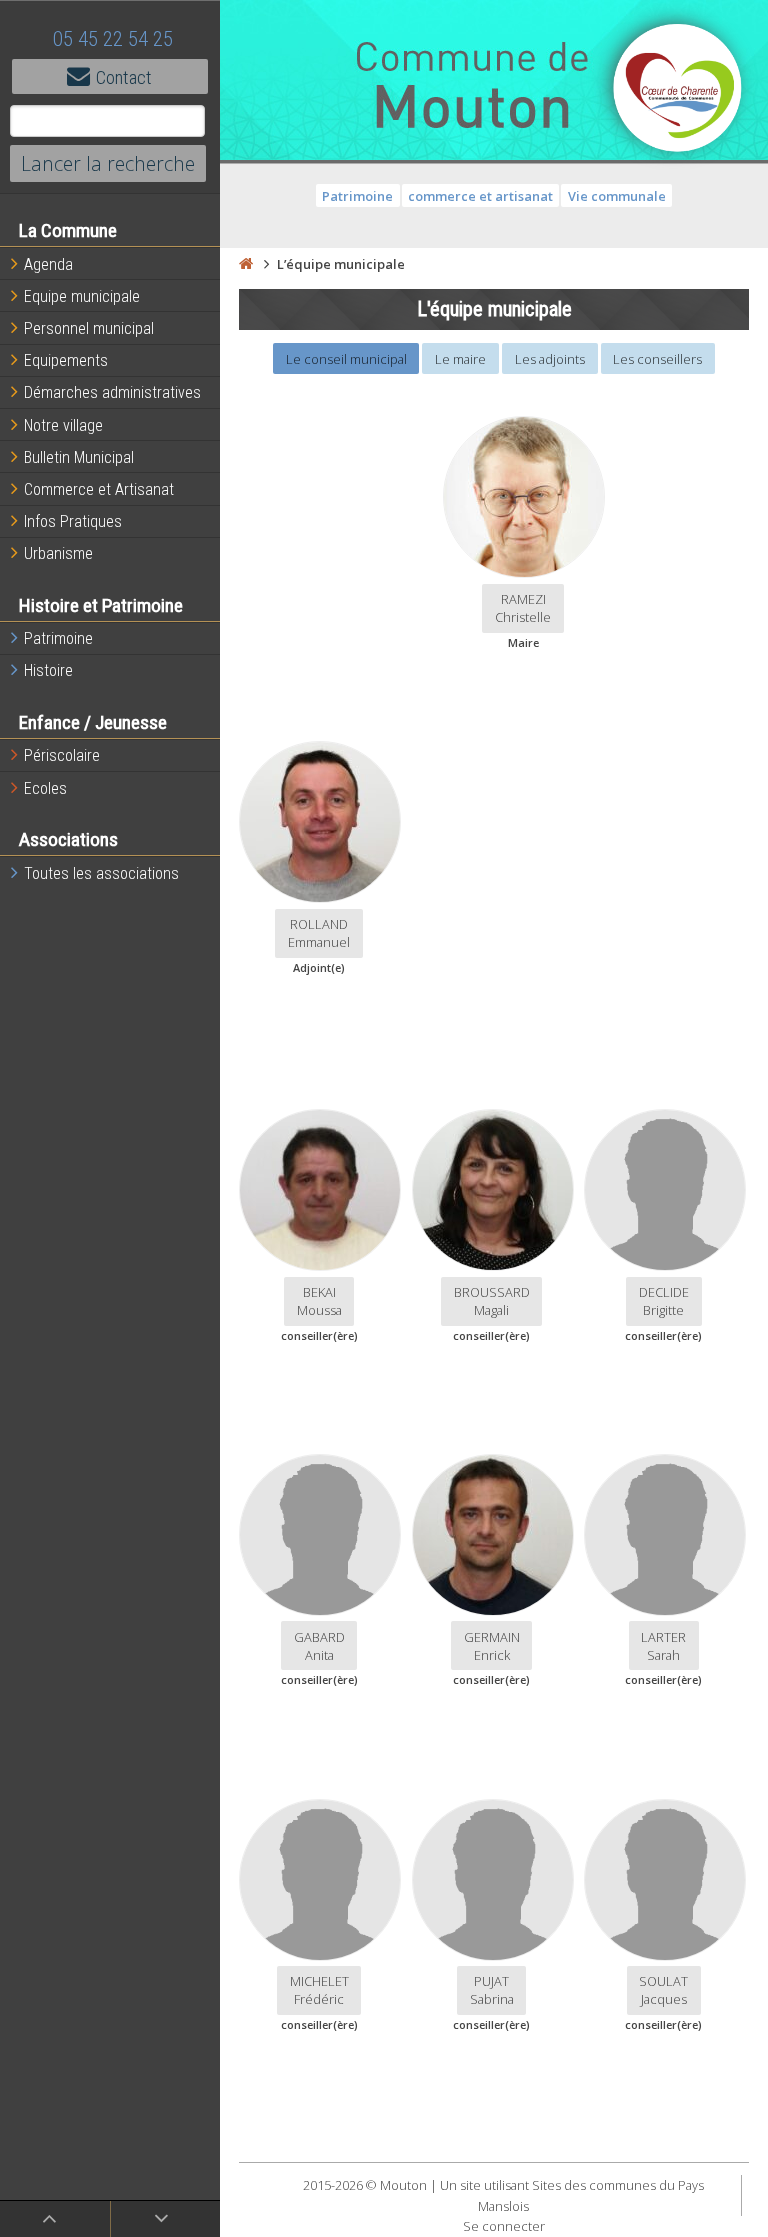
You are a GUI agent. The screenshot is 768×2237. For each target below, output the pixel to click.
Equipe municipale (82, 296)
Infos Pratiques (73, 521)
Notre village (63, 425)
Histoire (48, 670)
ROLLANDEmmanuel (319, 933)
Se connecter (504, 2226)
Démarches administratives (112, 392)
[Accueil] (246, 264)
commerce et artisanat (480, 196)
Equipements (66, 360)
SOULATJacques (663, 1990)
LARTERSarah (663, 1646)
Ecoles (45, 788)
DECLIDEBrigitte (664, 1301)
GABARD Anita (319, 1646)
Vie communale (617, 196)
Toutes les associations (101, 873)
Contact (124, 77)
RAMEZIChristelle (523, 608)
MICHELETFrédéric (319, 1990)
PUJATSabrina (492, 1990)
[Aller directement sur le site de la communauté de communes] (678, 90)
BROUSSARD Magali (492, 1301)
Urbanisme (58, 553)
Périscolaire (62, 755)
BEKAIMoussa (319, 1301)
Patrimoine (58, 638)
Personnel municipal (89, 328)
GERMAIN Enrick (492, 1646)
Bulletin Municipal (79, 457)
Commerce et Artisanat (99, 489)
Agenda (48, 264)
